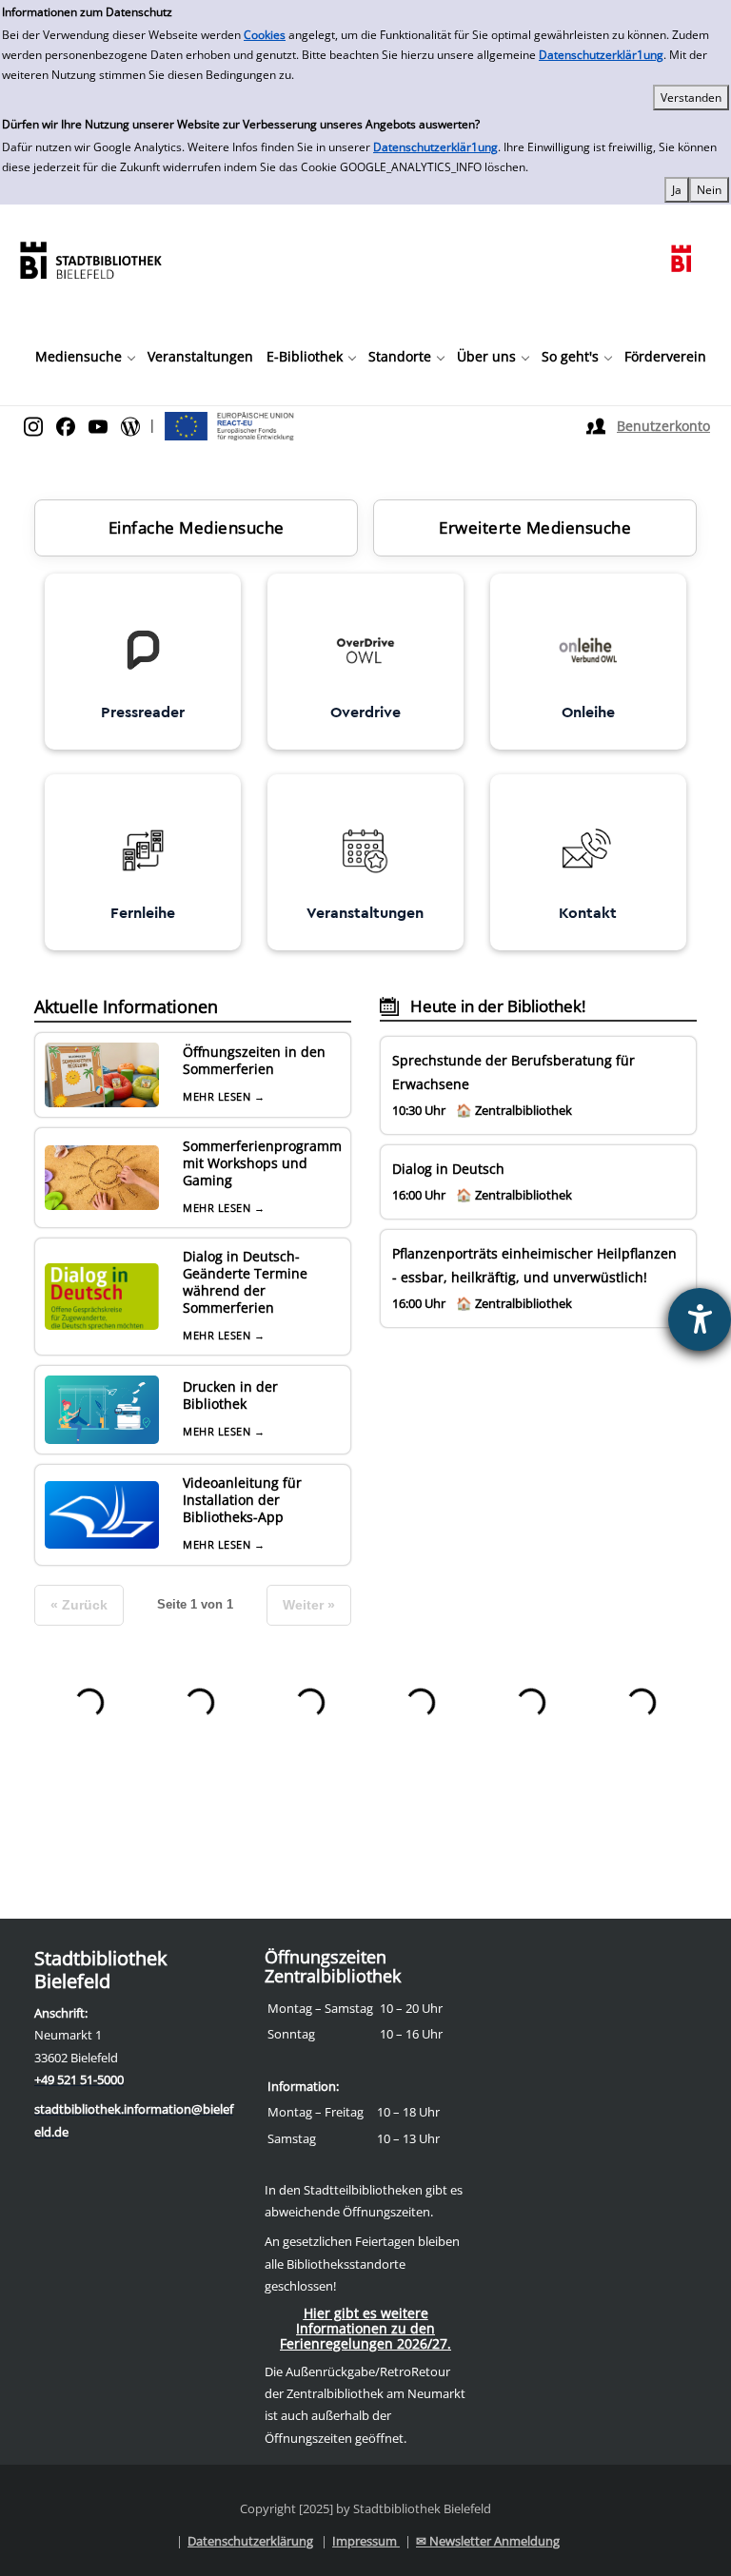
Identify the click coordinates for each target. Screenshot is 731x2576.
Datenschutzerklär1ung (601, 55)
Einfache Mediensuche (197, 527)
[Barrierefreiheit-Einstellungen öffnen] (700, 1319)
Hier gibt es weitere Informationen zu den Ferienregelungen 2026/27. (365, 2328)
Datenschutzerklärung (250, 2541)
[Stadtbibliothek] (90, 258)
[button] (85, 357)
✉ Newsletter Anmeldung (488, 2541)
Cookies (265, 35)
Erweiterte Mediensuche (535, 527)
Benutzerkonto (663, 426)
